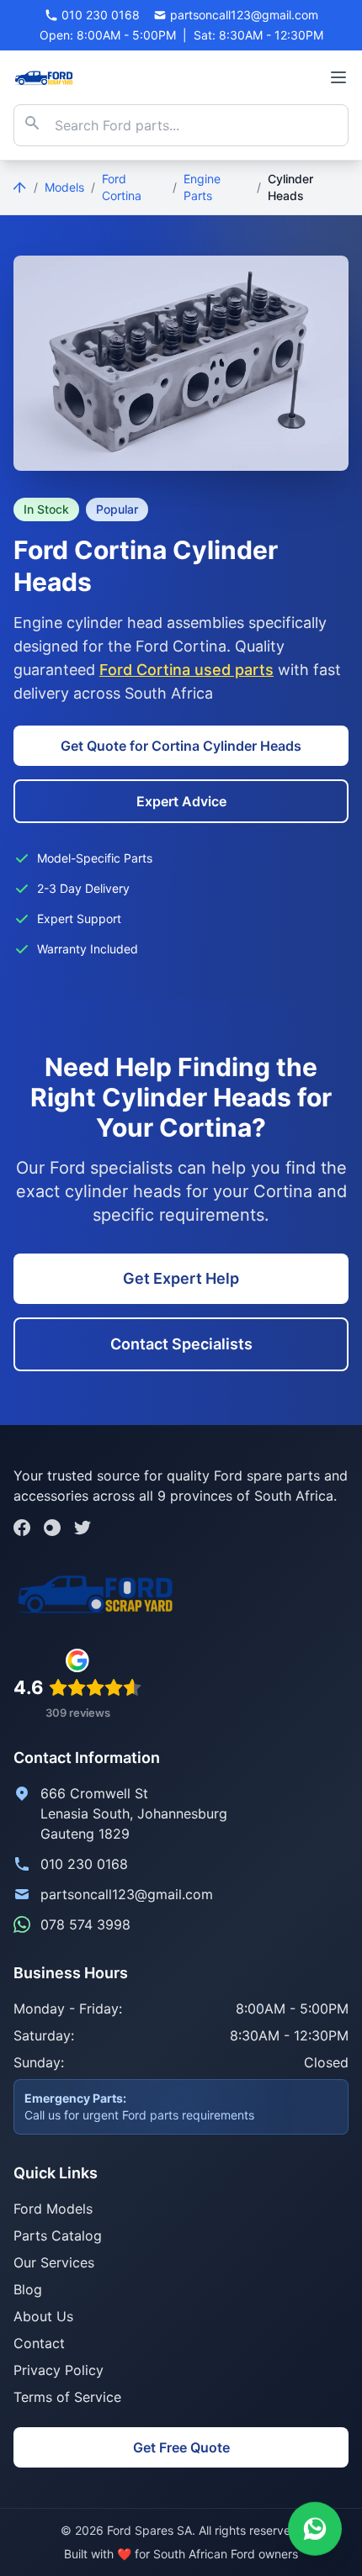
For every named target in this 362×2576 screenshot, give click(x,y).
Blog (28, 2289)
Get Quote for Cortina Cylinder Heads (181, 746)
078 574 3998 (85, 1924)
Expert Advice (181, 801)
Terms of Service (67, 2397)
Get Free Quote (181, 2447)
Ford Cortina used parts (186, 670)
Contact (39, 2343)
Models (64, 187)
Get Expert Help (181, 1278)
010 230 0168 (84, 1864)
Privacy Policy (59, 2370)
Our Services (54, 2262)
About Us (43, 2316)
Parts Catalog (58, 2236)
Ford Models (53, 2209)
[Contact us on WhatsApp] (315, 2526)
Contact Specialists (181, 1344)
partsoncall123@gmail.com (127, 1894)
